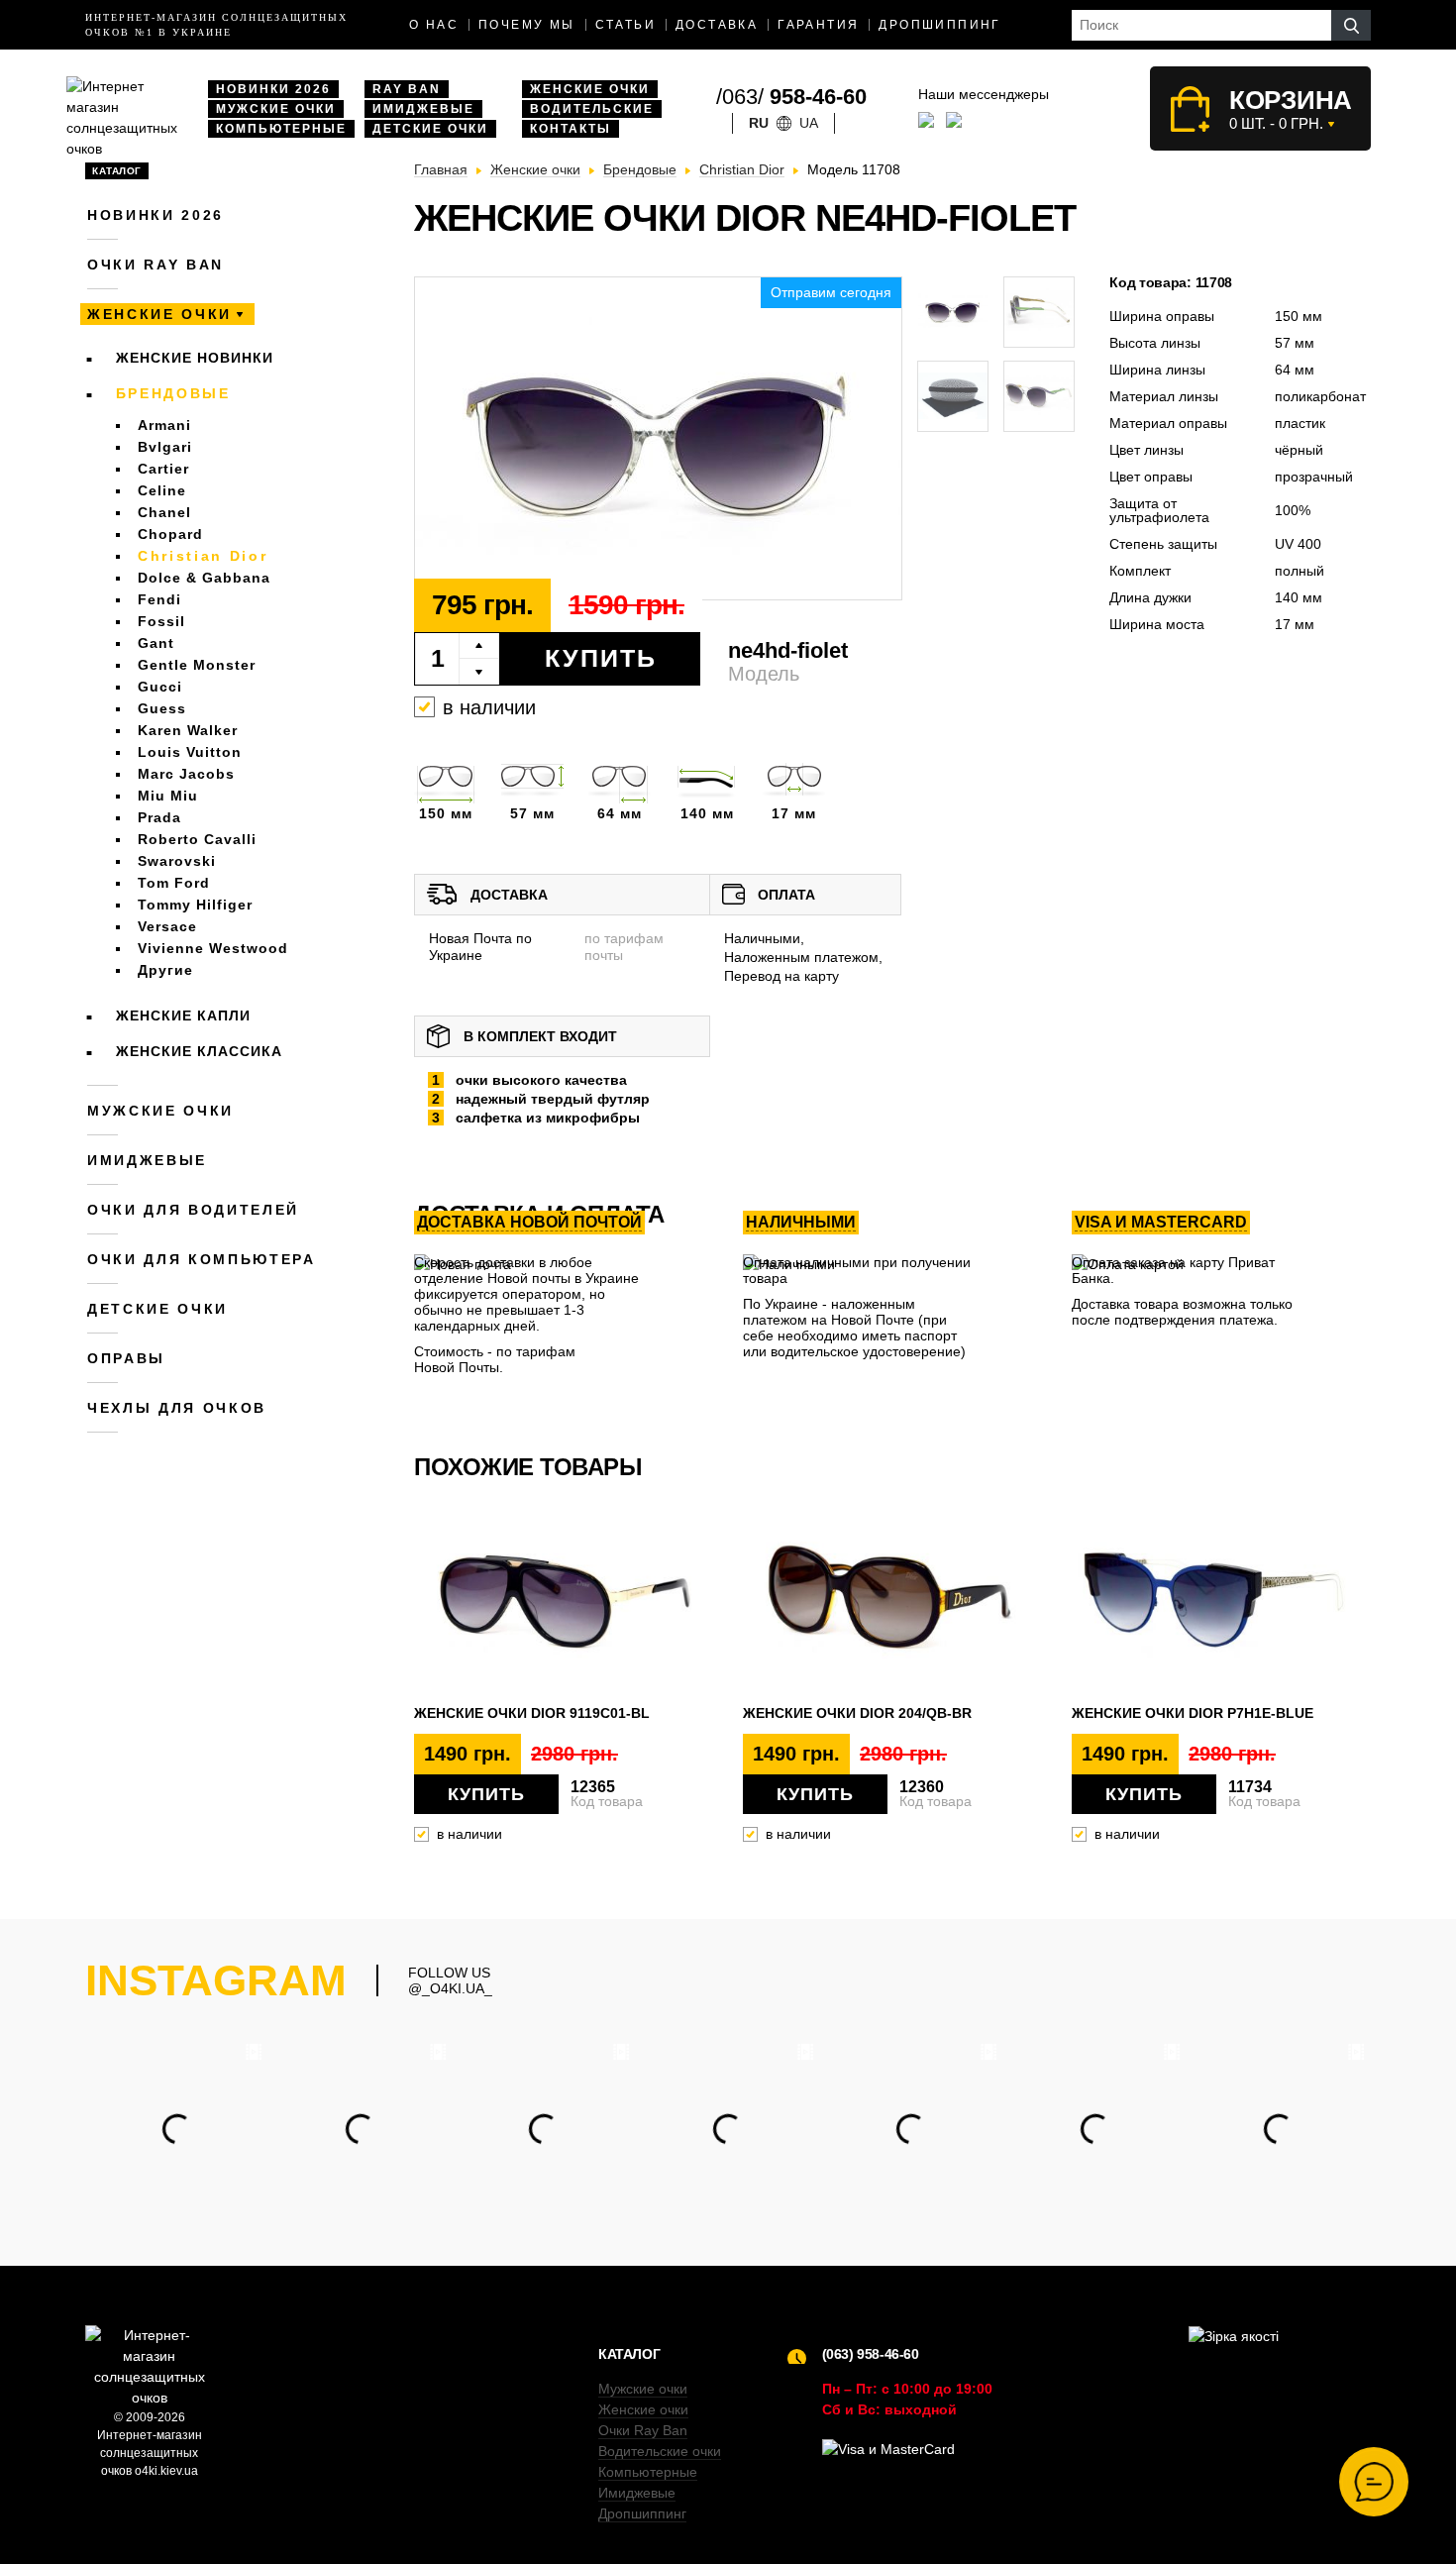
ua (809, 123)
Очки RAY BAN (156, 265)
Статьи (625, 25)
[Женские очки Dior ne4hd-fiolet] (658, 439)
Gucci (160, 687)
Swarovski (177, 861)
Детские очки (430, 129)
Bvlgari (165, 447)
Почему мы (527, 25)
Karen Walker (188, 730)
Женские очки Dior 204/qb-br (857, 1713)
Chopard (170, 534)
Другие (165, 970)
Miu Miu (168, 796)
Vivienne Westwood (213, 948)
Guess (162, 708)
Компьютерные (281, 129)
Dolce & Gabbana (204, 578)
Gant (156, 643)
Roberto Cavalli (197, 839)
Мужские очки (276, 109)
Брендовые (173, 393)
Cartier (163, 469)
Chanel (164, 512)
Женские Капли (183, 1015)
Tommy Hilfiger (195, 905)
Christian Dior (203, 556)
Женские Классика (199, 1051)
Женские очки (590, 89)
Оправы (126, 1358)
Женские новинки (195, 358)
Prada (159, 817)
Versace (167, 926)
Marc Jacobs (186, 774)
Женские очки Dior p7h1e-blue (1193, 1713)
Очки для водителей (193, 1210)
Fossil (161, 621)
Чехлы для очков (177, 1408)
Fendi (159, 599)
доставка (717, 25)
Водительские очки (660, 2451)
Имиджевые (423, 109)
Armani (164, 425)
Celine (162, 490)
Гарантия (818, 25)
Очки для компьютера (202, 1259)
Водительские (592, 109)
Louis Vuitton (190, 752)
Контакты (571, 129)
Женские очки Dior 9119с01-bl (532, 1713)
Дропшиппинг (939, 25)
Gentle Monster (197, 665)
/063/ (791, 97)
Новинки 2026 (273, 89)
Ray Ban (407, 89)
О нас (434, 25)
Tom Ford (174, 883)
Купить (601, 658)
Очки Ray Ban (643, 2430)
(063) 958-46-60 (871, 2354)
